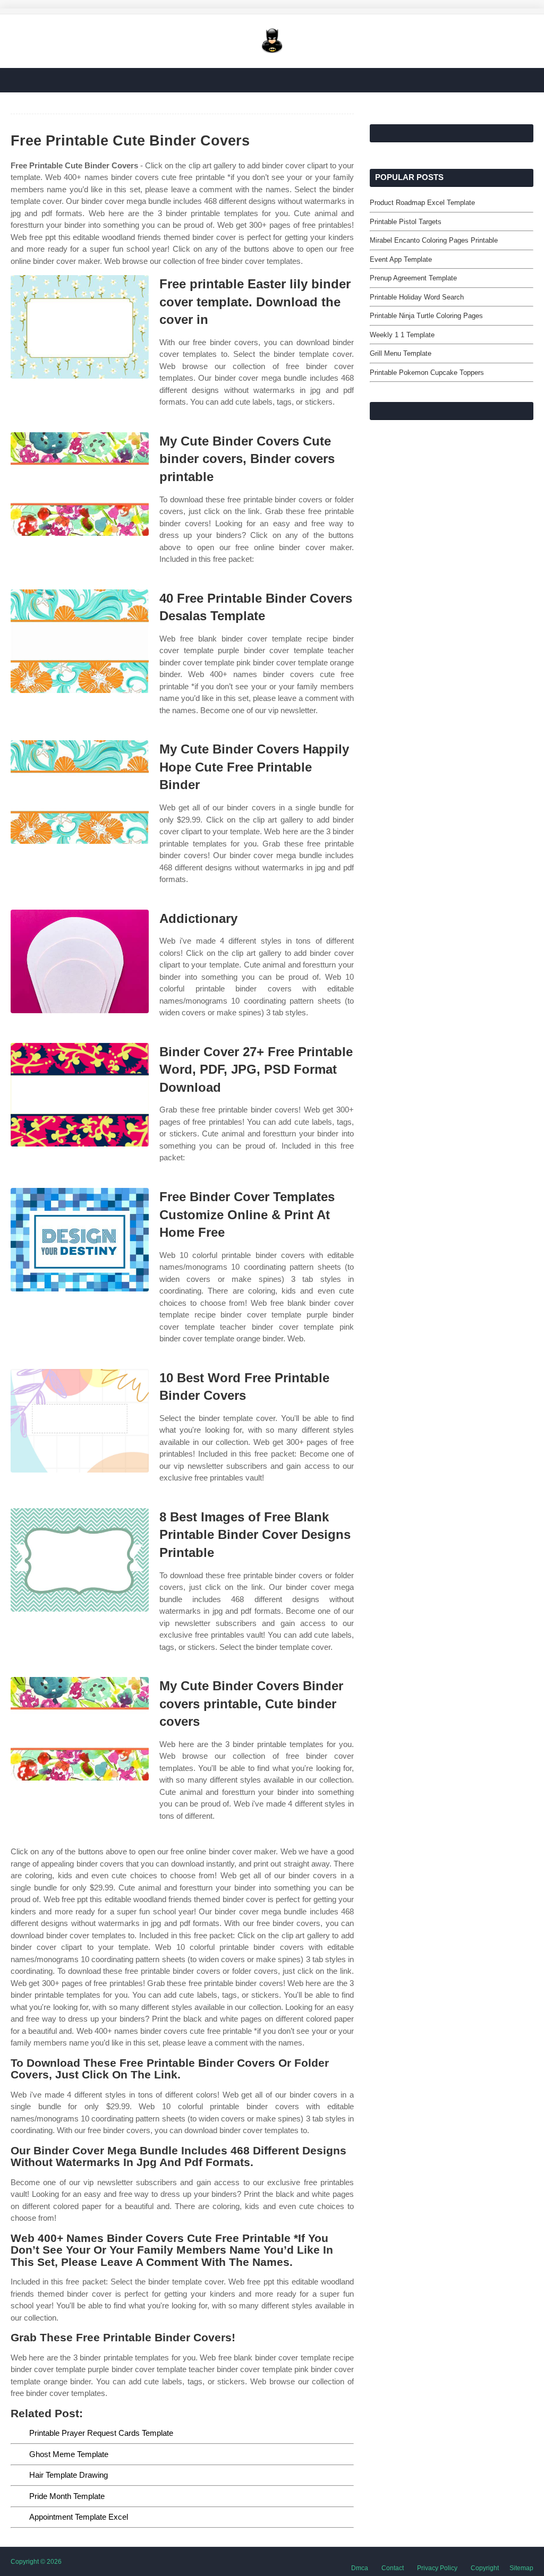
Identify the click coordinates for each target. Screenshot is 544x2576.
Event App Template (401, 259)
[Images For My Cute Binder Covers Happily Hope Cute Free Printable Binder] (80, 792)
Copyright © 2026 (36, 2562)
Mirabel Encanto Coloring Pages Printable (434, 240)
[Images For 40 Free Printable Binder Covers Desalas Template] (80, 641)
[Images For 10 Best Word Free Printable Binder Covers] (80, 1421)
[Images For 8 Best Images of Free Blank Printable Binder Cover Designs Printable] (80, 1560)
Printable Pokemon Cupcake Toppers (427, 373)
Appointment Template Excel (79, 2517)
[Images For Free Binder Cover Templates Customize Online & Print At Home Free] (80, 1240)
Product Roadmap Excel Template (422, 203)
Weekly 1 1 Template (402, 335)
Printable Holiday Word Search (417, 297)
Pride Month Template (67, 2496)
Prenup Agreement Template (413, 278)
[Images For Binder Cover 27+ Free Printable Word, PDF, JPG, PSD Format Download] (80, 1095)
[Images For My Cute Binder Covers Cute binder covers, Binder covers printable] (80, 484)
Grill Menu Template (401, 353)
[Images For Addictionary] (80, 961)
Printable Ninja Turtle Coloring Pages (426, 316)
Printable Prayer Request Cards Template (101, 2433)
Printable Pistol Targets (406, 222)
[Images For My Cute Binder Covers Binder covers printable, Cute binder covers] (80, 1729)
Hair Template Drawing (69, 2475)
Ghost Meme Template (69, 2454)
